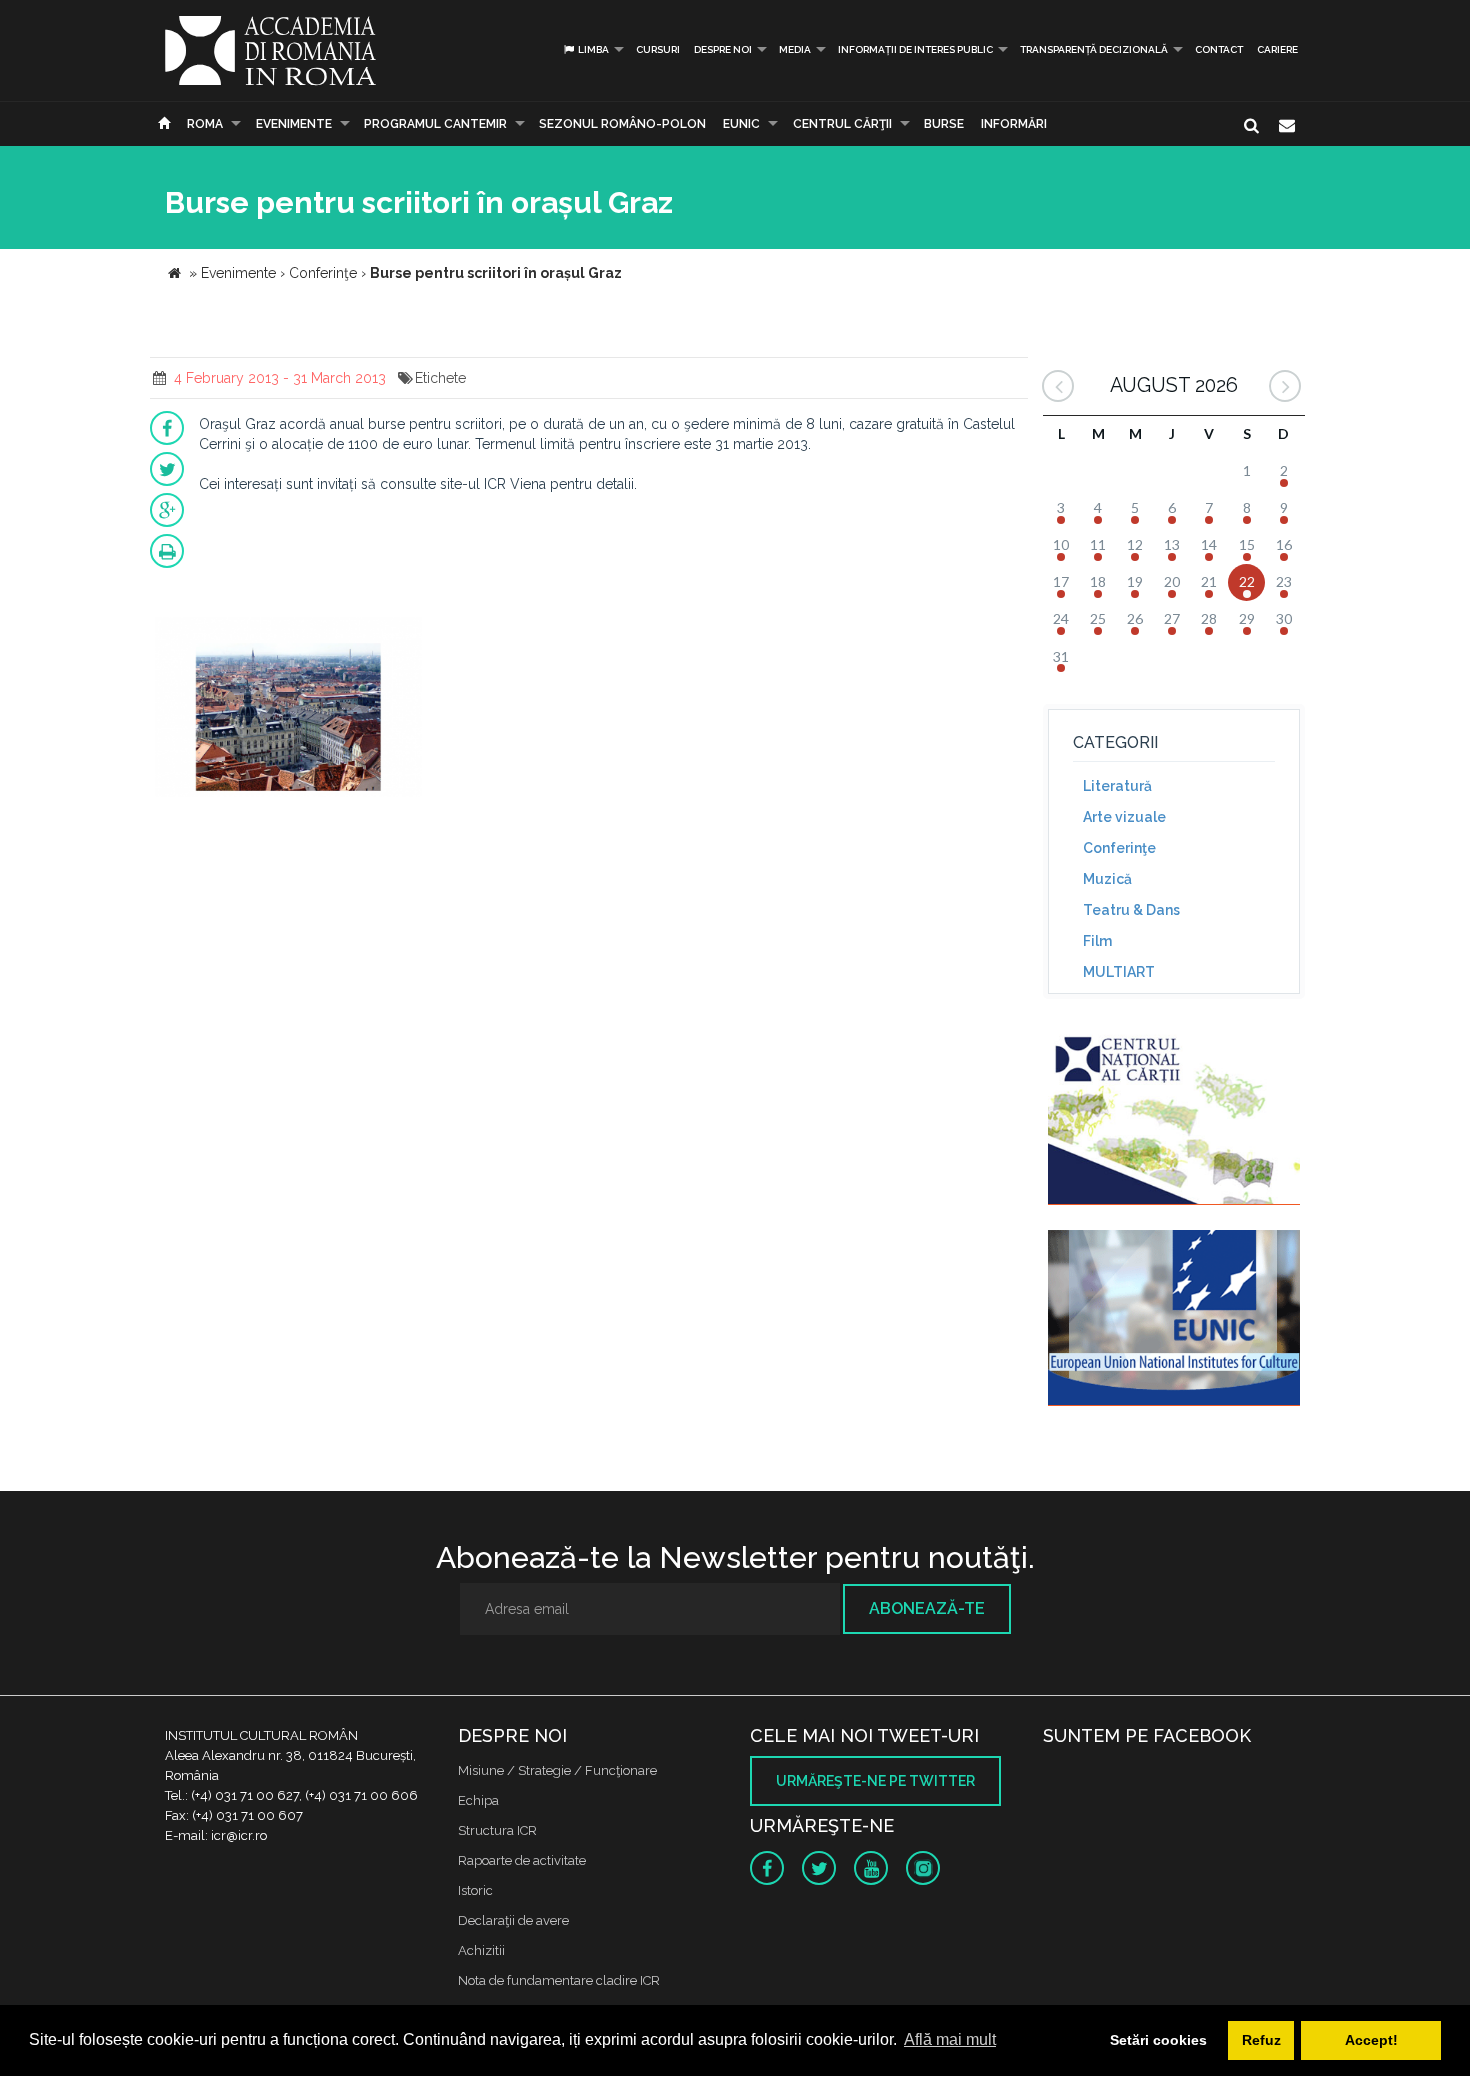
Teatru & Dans (1131, 910)
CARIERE (1277, 49)
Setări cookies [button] (1158, 2040)
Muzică (1107, 879)
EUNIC (741, 124)
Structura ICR (497, 1830)
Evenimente (294, 124)
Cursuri (658, 49)
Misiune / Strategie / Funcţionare (557, 1770)
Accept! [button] (1371, 2040)
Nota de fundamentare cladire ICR (559, 1980)
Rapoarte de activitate (522, 1860)
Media (795, 49)
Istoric (475, 1890)
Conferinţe (1119, 848)
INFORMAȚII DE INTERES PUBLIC (915, 49)
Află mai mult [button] (950, 2039)
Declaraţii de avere (513, 1920)
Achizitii (481, 1950)
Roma (205, 124)
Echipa (478, 1800)
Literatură (1117, 786)
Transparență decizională (1094, 49)
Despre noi (723, 49)
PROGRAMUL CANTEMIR (435, 124)
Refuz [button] (1261, 2040)
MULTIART (1119, 972)
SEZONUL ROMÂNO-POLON (622, 124)
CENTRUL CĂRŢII (842, 124)
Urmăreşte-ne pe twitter (875, 1781)
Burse (944, 124)
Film (1097, 941)
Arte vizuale (1124, 817)
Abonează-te (927, 1608)
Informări (1014, 124)
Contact (1219, 49)
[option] (288, 709)
